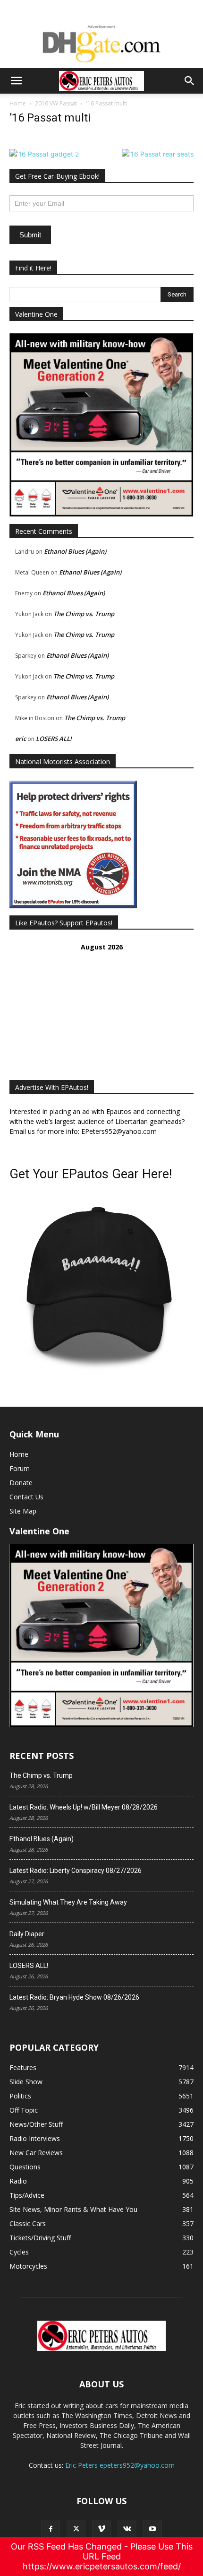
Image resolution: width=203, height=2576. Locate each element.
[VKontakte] (127, 2529)
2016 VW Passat (56, 103)
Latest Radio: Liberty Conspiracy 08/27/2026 (76, 1871)
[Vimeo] (101, 2529)
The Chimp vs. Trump (84, 614)
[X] (76, 2529)
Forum (20, 1468)
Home (18, 103)
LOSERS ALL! (54, 739)
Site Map (23, 1511)
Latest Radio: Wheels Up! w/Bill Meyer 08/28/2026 (84, 1807)
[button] (16, 81)
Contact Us (26, 1497)
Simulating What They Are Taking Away (68, 1902)
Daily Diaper (27, 1934)
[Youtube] (152, 2529)
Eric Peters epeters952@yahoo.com (120, 2465)
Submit (30, 235)
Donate (21, 1483)
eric (21, 739)
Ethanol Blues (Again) (75, 551)
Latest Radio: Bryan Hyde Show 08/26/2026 (74, 1997)
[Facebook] (51, 2529)
